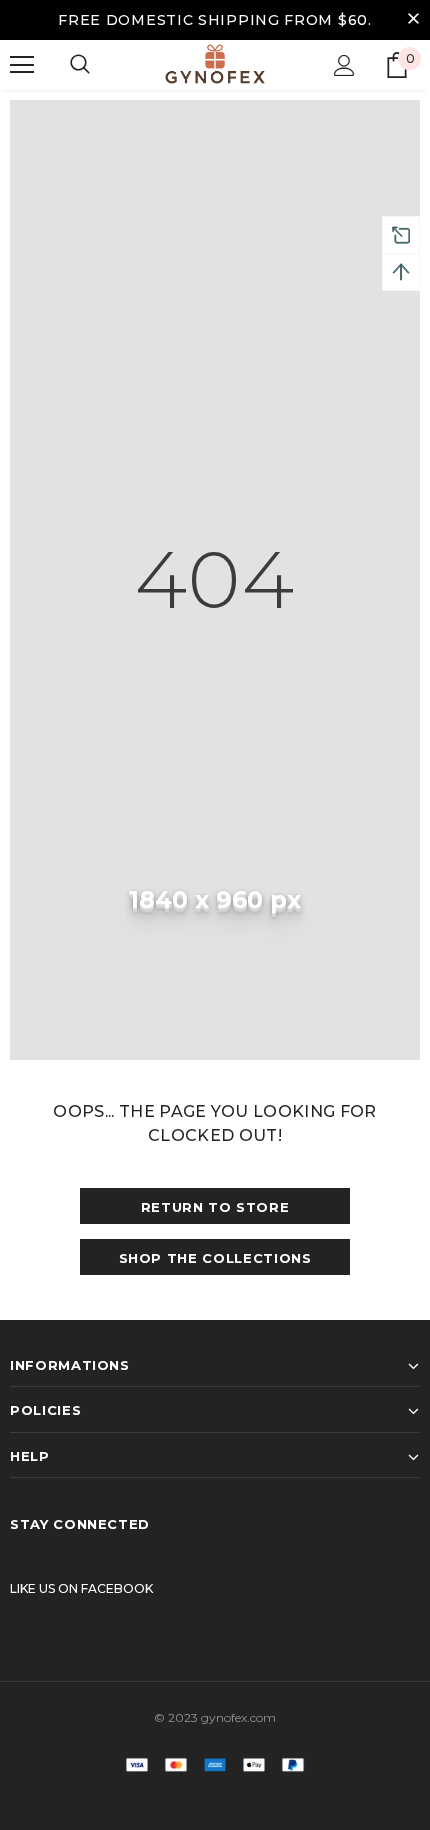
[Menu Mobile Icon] (22, 65)
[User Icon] (344, 65)
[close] (413, 20)
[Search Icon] (80, 65)
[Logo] (215, 64)
